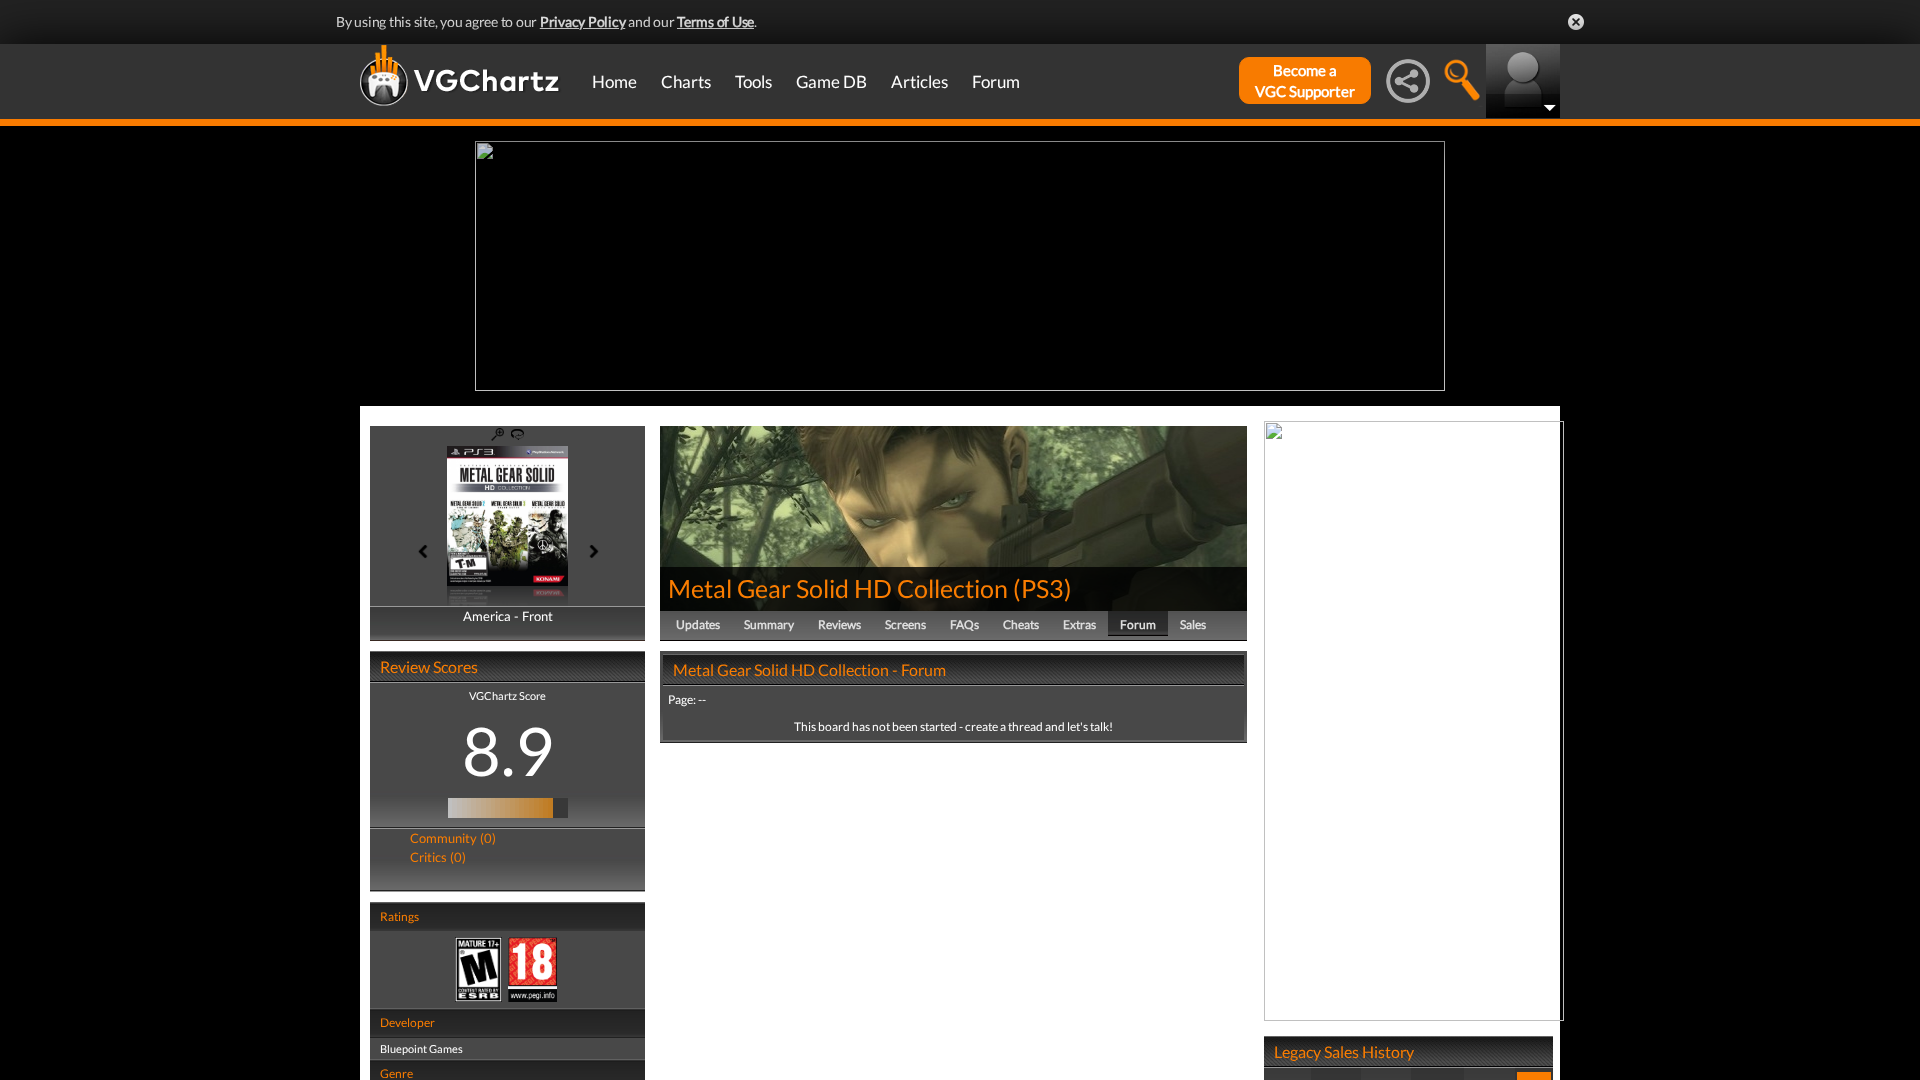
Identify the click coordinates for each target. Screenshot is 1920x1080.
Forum (996, 81)
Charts (686, 81)
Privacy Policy (583, 21)
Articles (919, 81)
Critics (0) (438, 857)
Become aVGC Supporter (1305, 80)
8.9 (508, 750)
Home (614, 81)
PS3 (1042, 588)
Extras (1079, 624)
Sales (1193, 624)
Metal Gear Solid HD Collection (838, 588)
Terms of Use (715, 21)
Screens (905, 624)
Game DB (831, 81)
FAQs (964, 624)
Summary (769, 624)
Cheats (1021, 624)
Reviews (839, 624)
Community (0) (453, 838)
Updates (698, 624)
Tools (753, 81)
